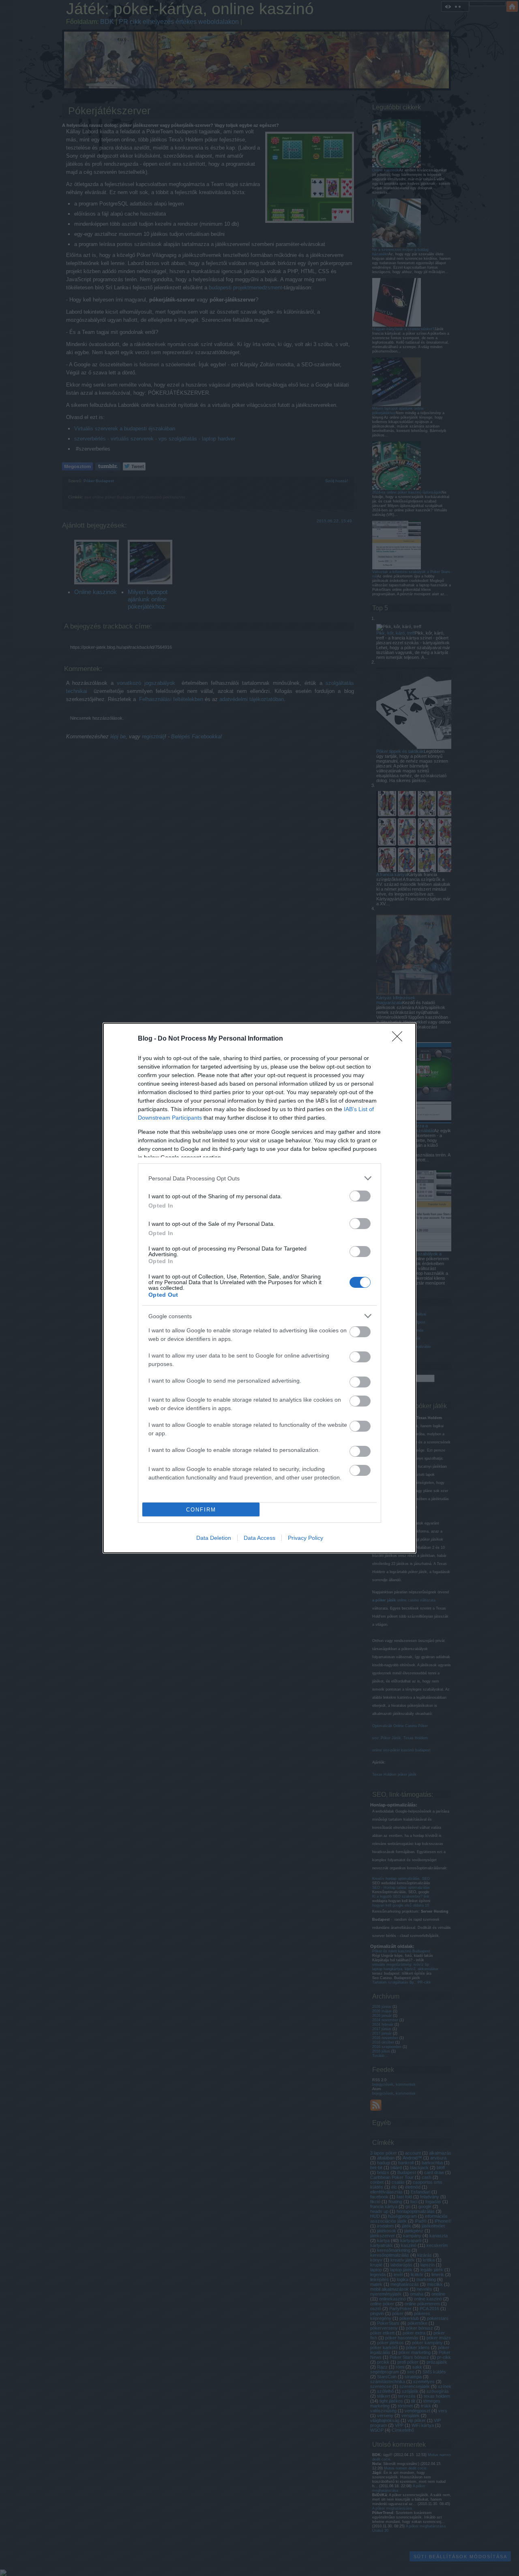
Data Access (259, 1538)
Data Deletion (214, 1538)
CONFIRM (201, 1510)
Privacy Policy (306, 1538)
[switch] (360, 1196)
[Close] (400, 1039)
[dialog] (259, 1288)
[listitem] (259, 1178)
